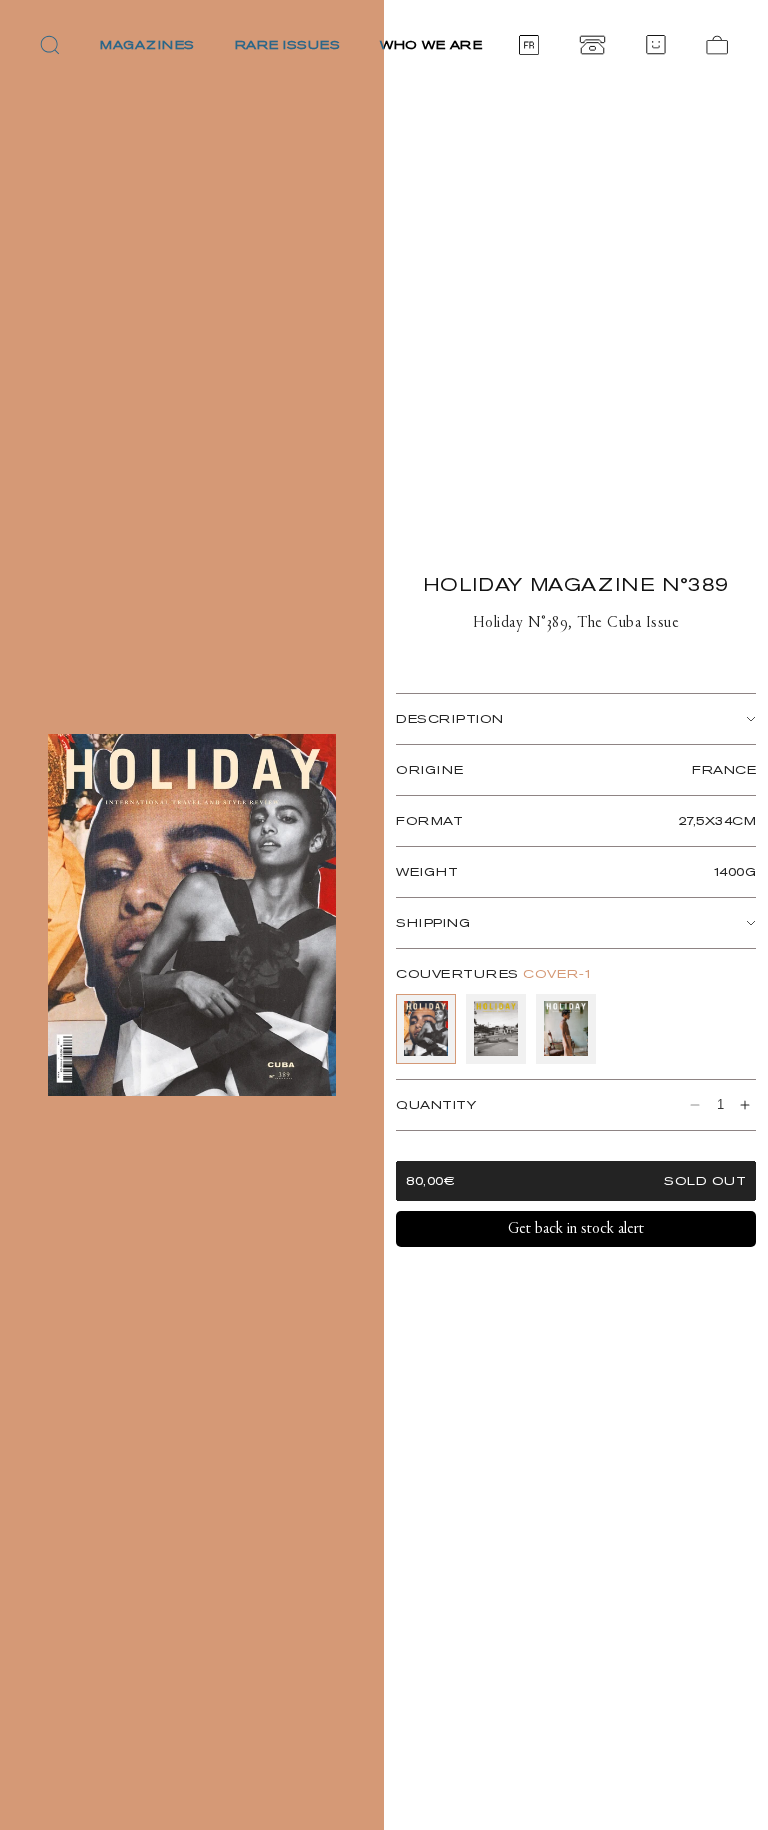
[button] (50, 45)
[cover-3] (566, 1029)
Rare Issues (288, 44)
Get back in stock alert (576, 1229)
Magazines (147, 44)
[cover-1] (426, 1029)
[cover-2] (496, 1029)
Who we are (431, 44)
